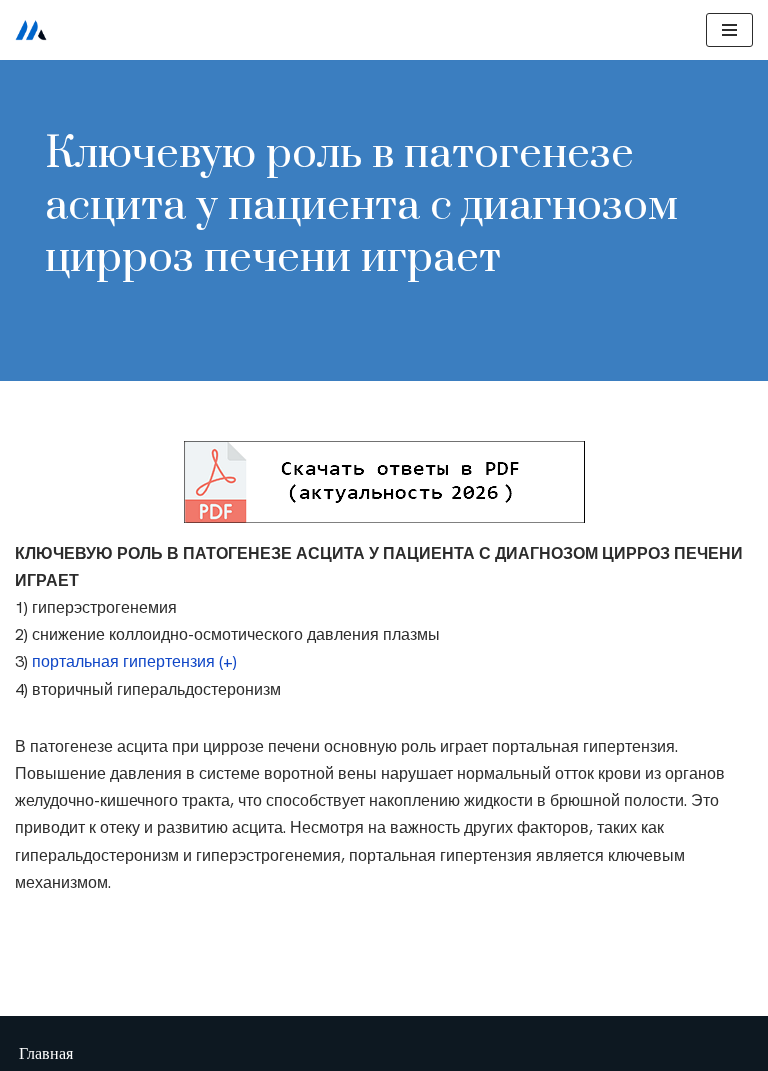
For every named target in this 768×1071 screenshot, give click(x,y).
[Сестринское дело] (31, 30)
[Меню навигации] (729, 30)
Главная (46, 1053)
